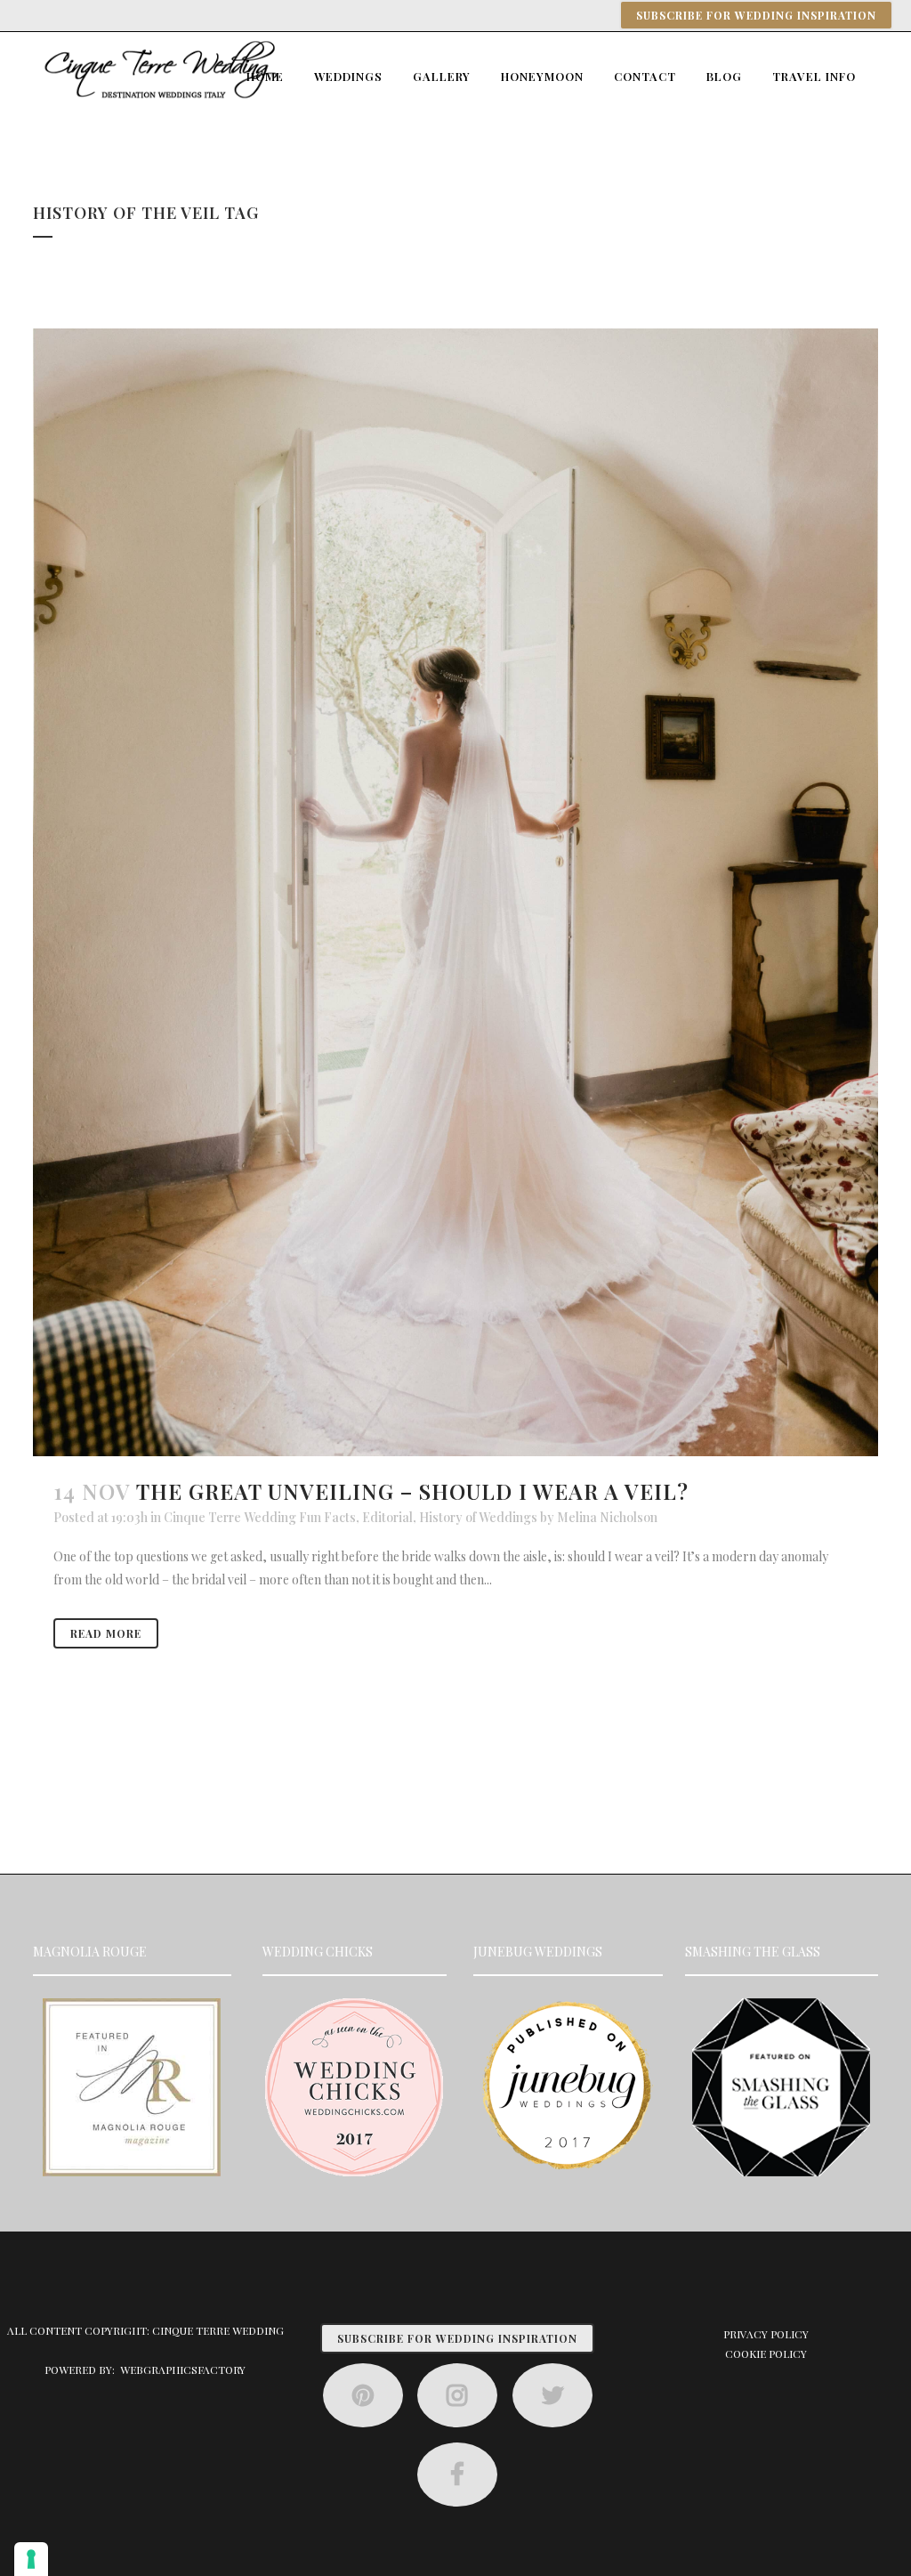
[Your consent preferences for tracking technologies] (31, 2559)
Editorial (387, 1517)
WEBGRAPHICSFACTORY (183, 2369)
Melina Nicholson (607, 1517)
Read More (106, 1633)
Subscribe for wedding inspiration (756, 15)
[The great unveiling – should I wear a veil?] (455, 892)
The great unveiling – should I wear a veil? (412, 1491)
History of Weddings (478, 1517)
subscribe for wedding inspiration (457, 2338)
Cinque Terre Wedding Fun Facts (260, 1517)
